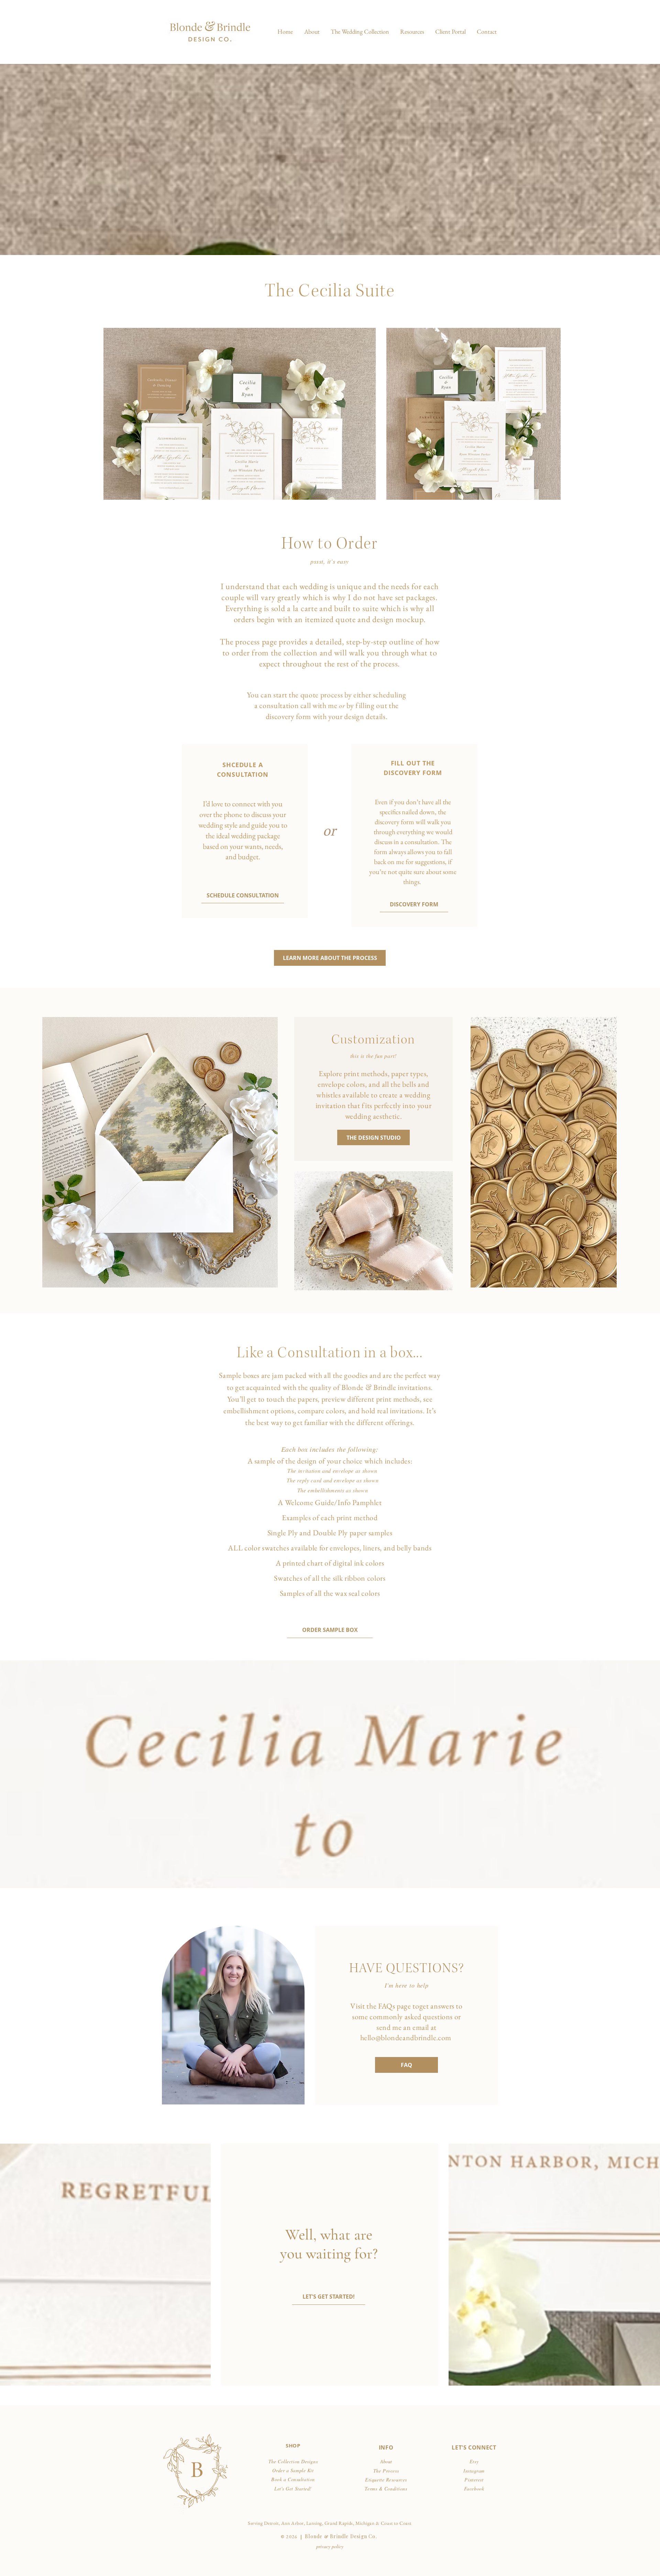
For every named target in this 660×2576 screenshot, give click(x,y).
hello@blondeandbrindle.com (406, 2038)
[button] (360, 32)
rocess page (258, 642)
